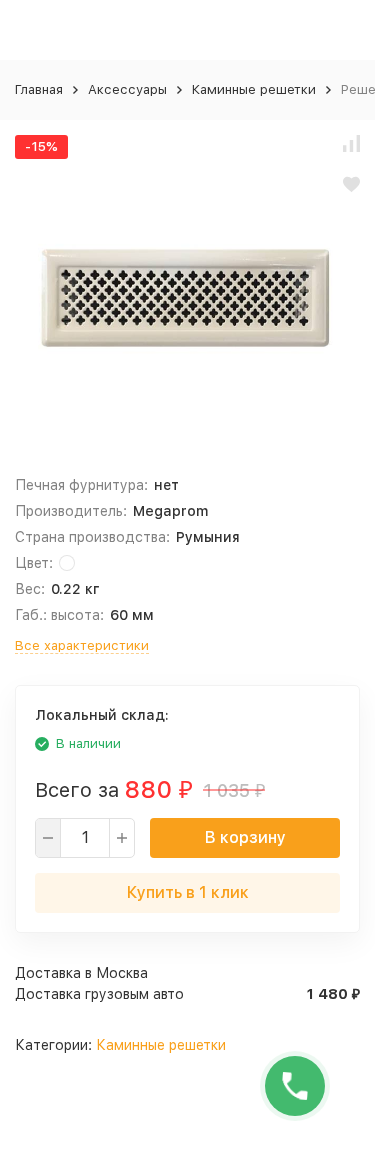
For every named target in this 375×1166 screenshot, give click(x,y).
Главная (39, 89)
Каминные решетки (254, 89)
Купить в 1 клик (188, 892)
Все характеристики (82, 645)
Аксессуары (127, 89)
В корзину (245, 837)
